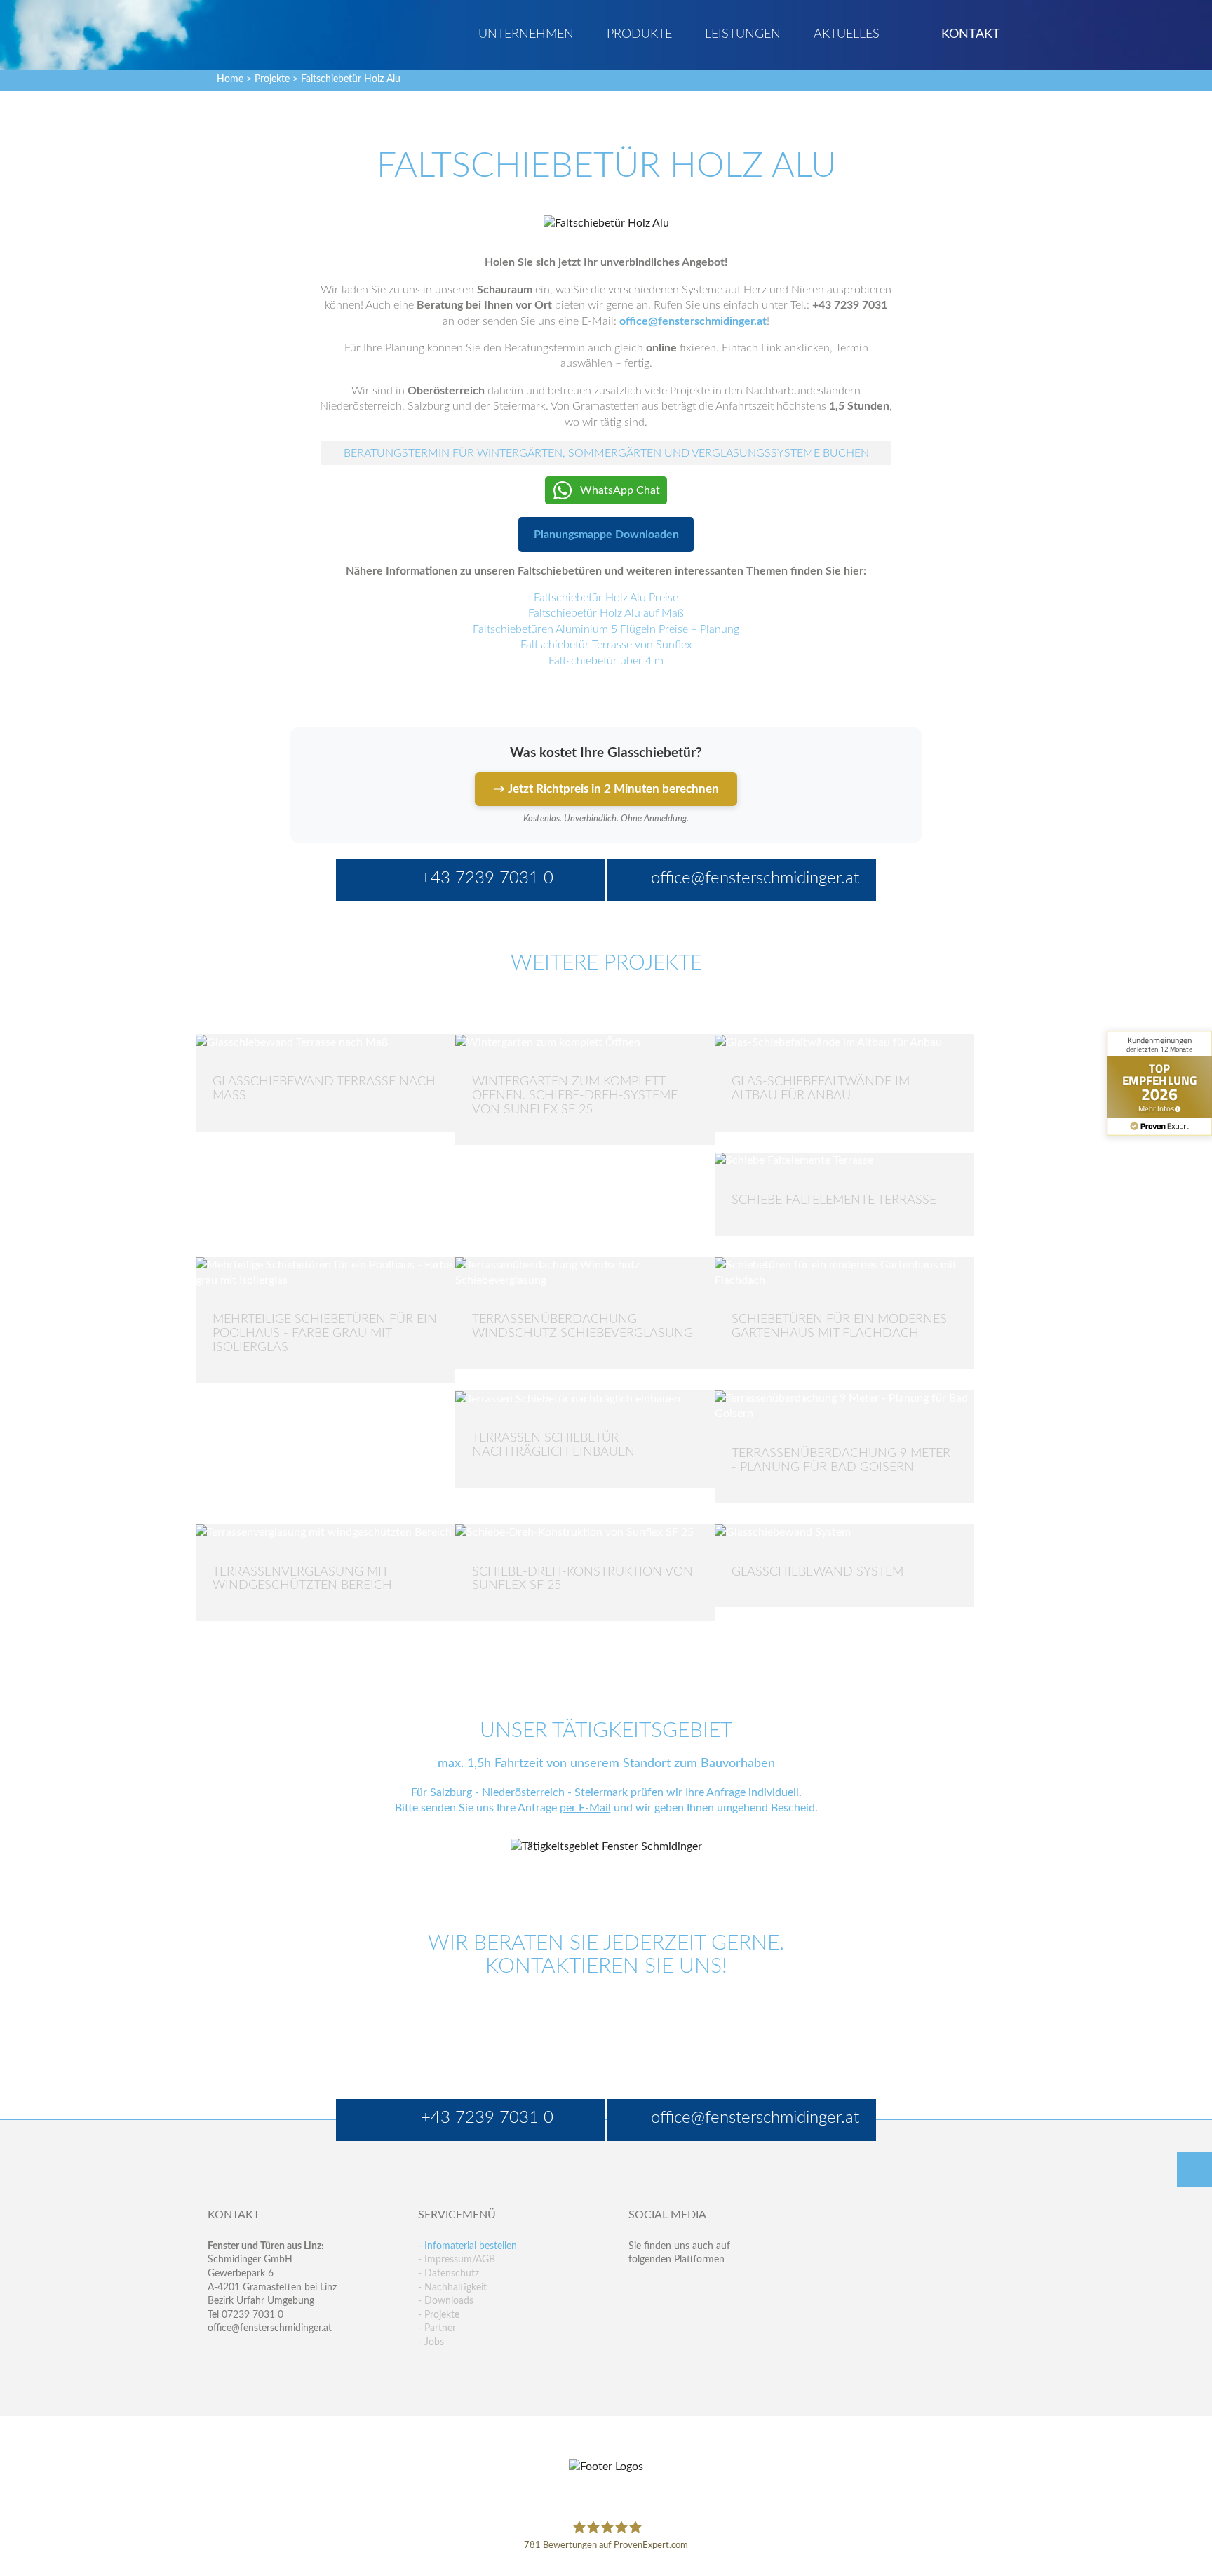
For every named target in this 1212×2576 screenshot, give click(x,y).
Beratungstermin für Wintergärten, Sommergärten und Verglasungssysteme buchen (606, 453)
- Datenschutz (449, 2274)
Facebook (639, 2288)
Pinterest (669, 2317)
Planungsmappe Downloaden (606, 535)
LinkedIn (700, 2288)
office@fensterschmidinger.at (270, 2328)
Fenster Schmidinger (263, 33)
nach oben (1194, 2169)
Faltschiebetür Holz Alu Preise (606, 598)
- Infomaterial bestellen (467, 2246)
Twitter (669, 2288)
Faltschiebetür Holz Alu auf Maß (606, 613)
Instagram (700, 2317)
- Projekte (439, 2315)
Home (230, 79)
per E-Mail (585, 1808)
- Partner (437, 2328)
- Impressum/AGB (457, 2260)
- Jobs (431, 2342)
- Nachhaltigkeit (452, 2288)
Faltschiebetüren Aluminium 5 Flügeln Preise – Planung (606, 629)
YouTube (639, 2317)
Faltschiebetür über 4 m (606, 661)
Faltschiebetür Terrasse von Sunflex (606, 645)
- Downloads (446, 2301)
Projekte (272, 79)
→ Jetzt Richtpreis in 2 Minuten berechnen (606, 789)
